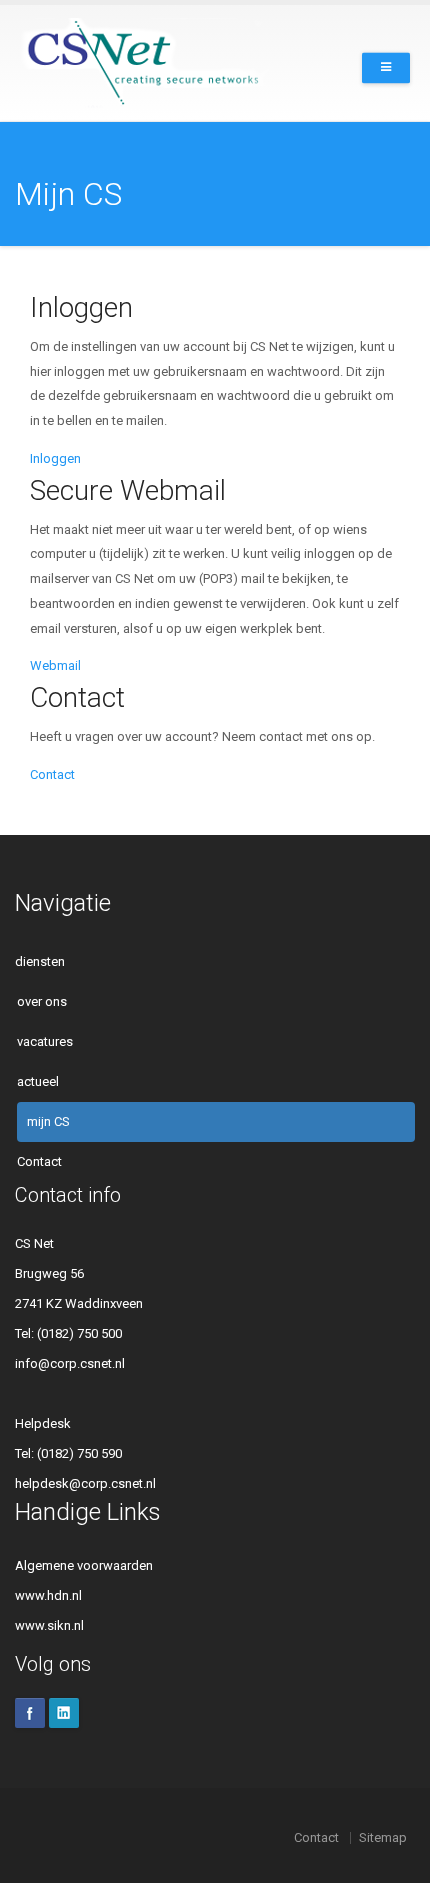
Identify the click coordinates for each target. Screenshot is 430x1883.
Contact (52, 774)
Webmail (55, 665)
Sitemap (383, 1837)
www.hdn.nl (48, 1595)
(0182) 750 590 (79, 1453)
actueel (38, 1081)
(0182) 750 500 (79, 1333)
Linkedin (64, 1713)
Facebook (30, 1713)
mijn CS (48, 1121)
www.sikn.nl (49, 1625)
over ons (42, 1001)
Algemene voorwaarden (84, 1565)
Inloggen (55, 458)
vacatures (45, 1041)
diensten (40, 961)
